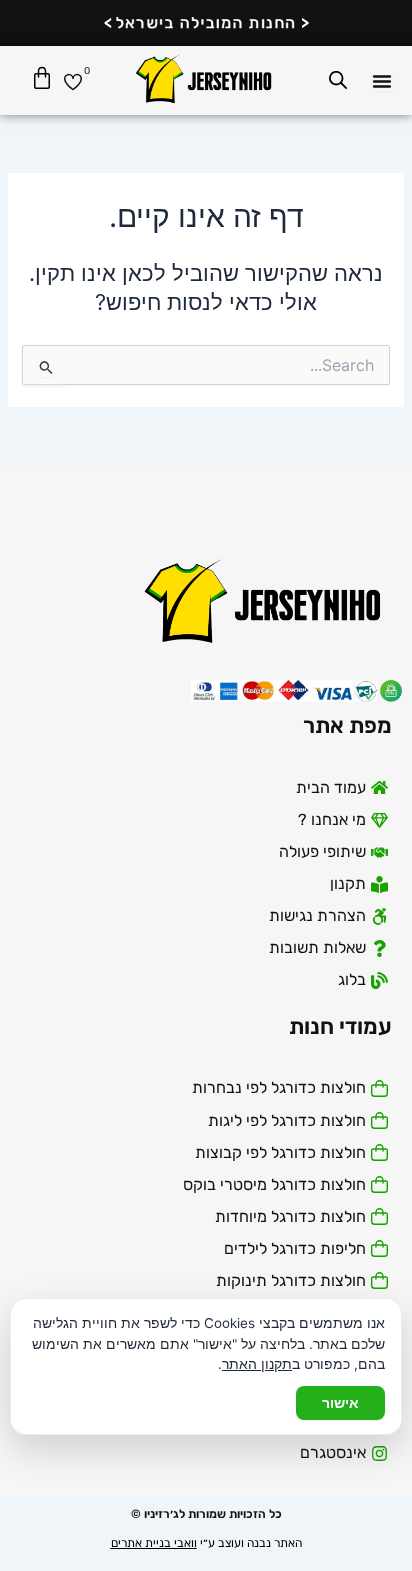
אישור (340, 1402)
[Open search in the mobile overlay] (338, 80)
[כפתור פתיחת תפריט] (382, 81)
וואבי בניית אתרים (154, 1543)
